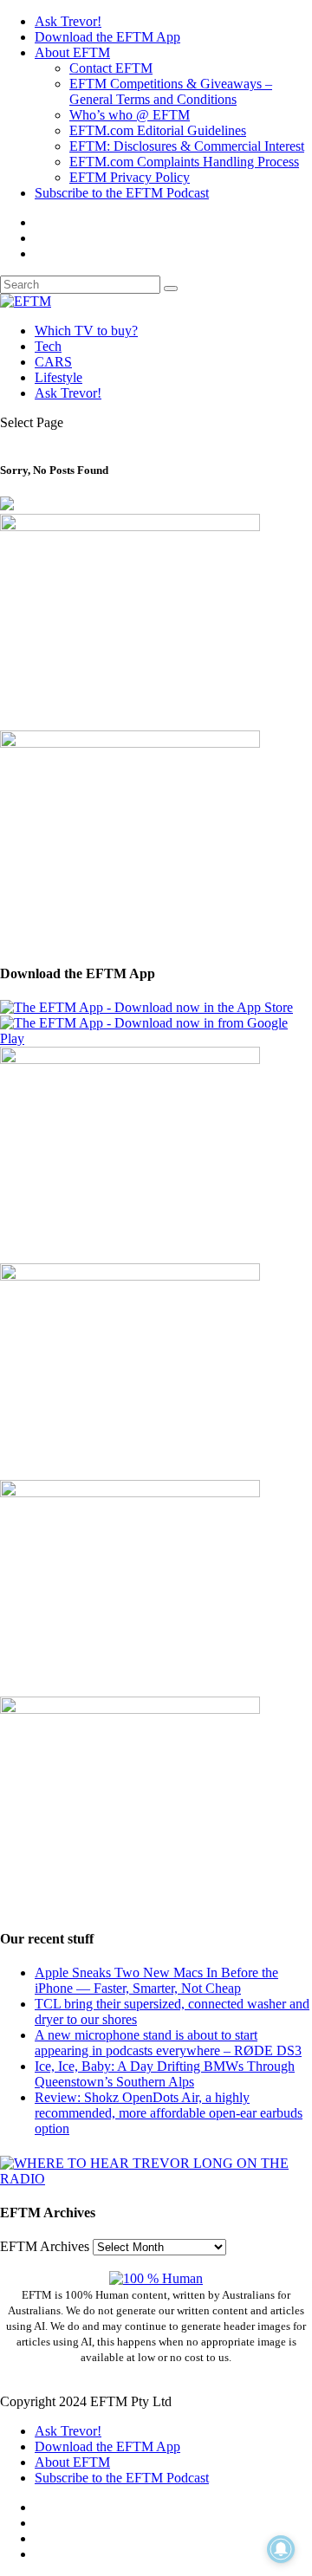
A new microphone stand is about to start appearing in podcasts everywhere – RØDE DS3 (168, 2043)
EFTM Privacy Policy (130, 177)
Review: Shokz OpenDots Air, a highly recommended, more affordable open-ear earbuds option (169, 2113)
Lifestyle (58, 377)
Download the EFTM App (107, 37)
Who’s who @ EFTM (130, 115)
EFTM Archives (45, 2246)
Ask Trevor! (68, 21)
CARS (53, 362)
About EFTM (72, 52)
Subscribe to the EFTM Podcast (122, 193)
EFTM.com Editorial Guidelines (158, 130)
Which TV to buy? (86, 331)
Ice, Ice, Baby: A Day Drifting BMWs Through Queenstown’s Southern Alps (165, 2074)
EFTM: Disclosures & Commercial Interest (187, 146)
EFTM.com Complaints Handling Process (184, 162)
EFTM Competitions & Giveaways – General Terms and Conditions (171, 91)
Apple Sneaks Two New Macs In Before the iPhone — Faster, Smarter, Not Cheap (156, 1980)
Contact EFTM (111, 68)
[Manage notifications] (281, 2549)
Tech (48, 346)
